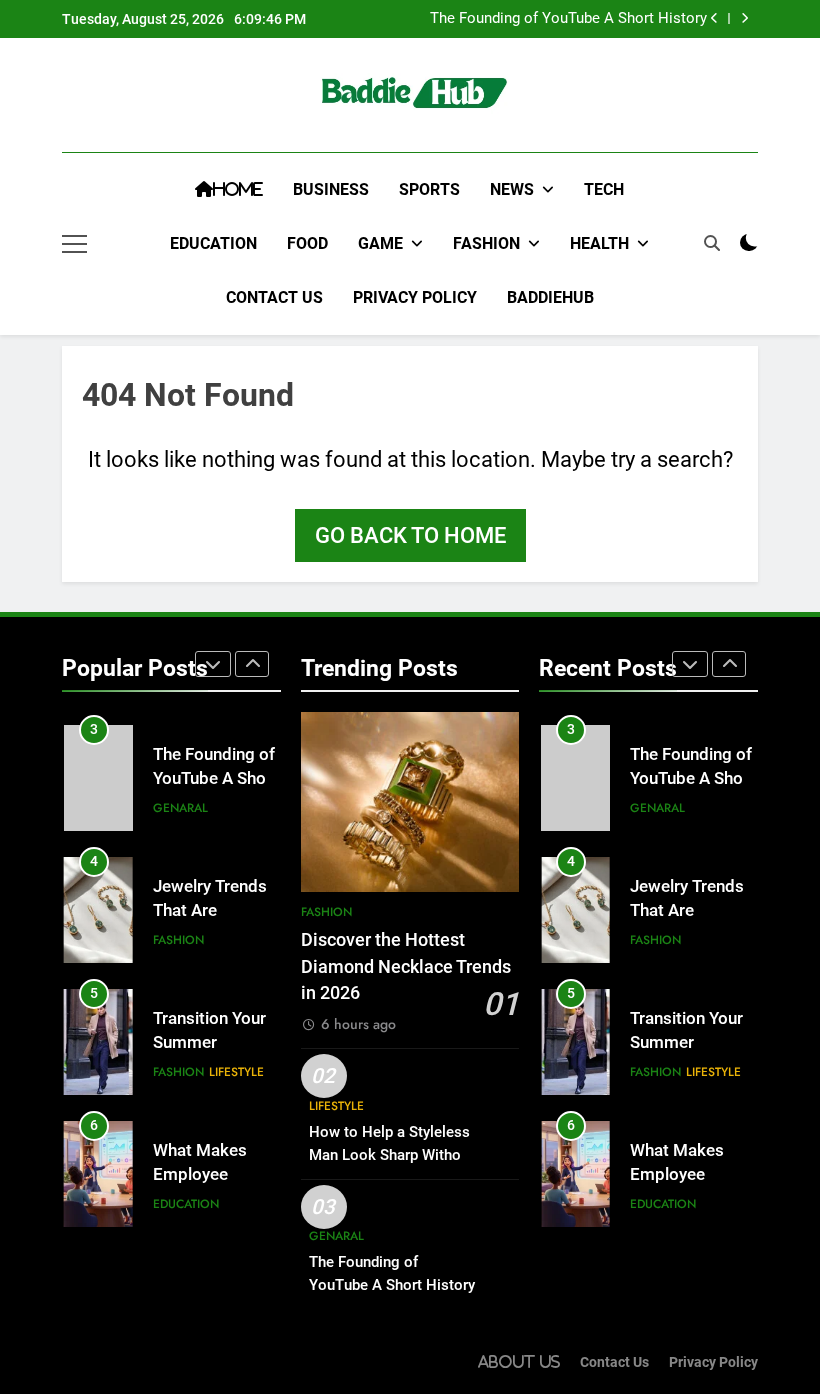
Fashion (486, 243)
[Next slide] (744, 18)
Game (380, 243)
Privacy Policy (415, 297)
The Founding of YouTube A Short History (568, 19)
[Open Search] (712, 243)
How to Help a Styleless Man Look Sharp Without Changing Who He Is (391, 1155)
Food (307, 243)
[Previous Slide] (714, 18)
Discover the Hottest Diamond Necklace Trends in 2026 (406, 966)
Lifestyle (236, 1072)
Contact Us (274, 297)
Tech (604, 189)
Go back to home (410, 535)
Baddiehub (550, 297)
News (512, 189)
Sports (429, 189)
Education (213, 243)
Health (599, 243)
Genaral (180, 808)
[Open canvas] (74, 244)
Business (331, 189)
